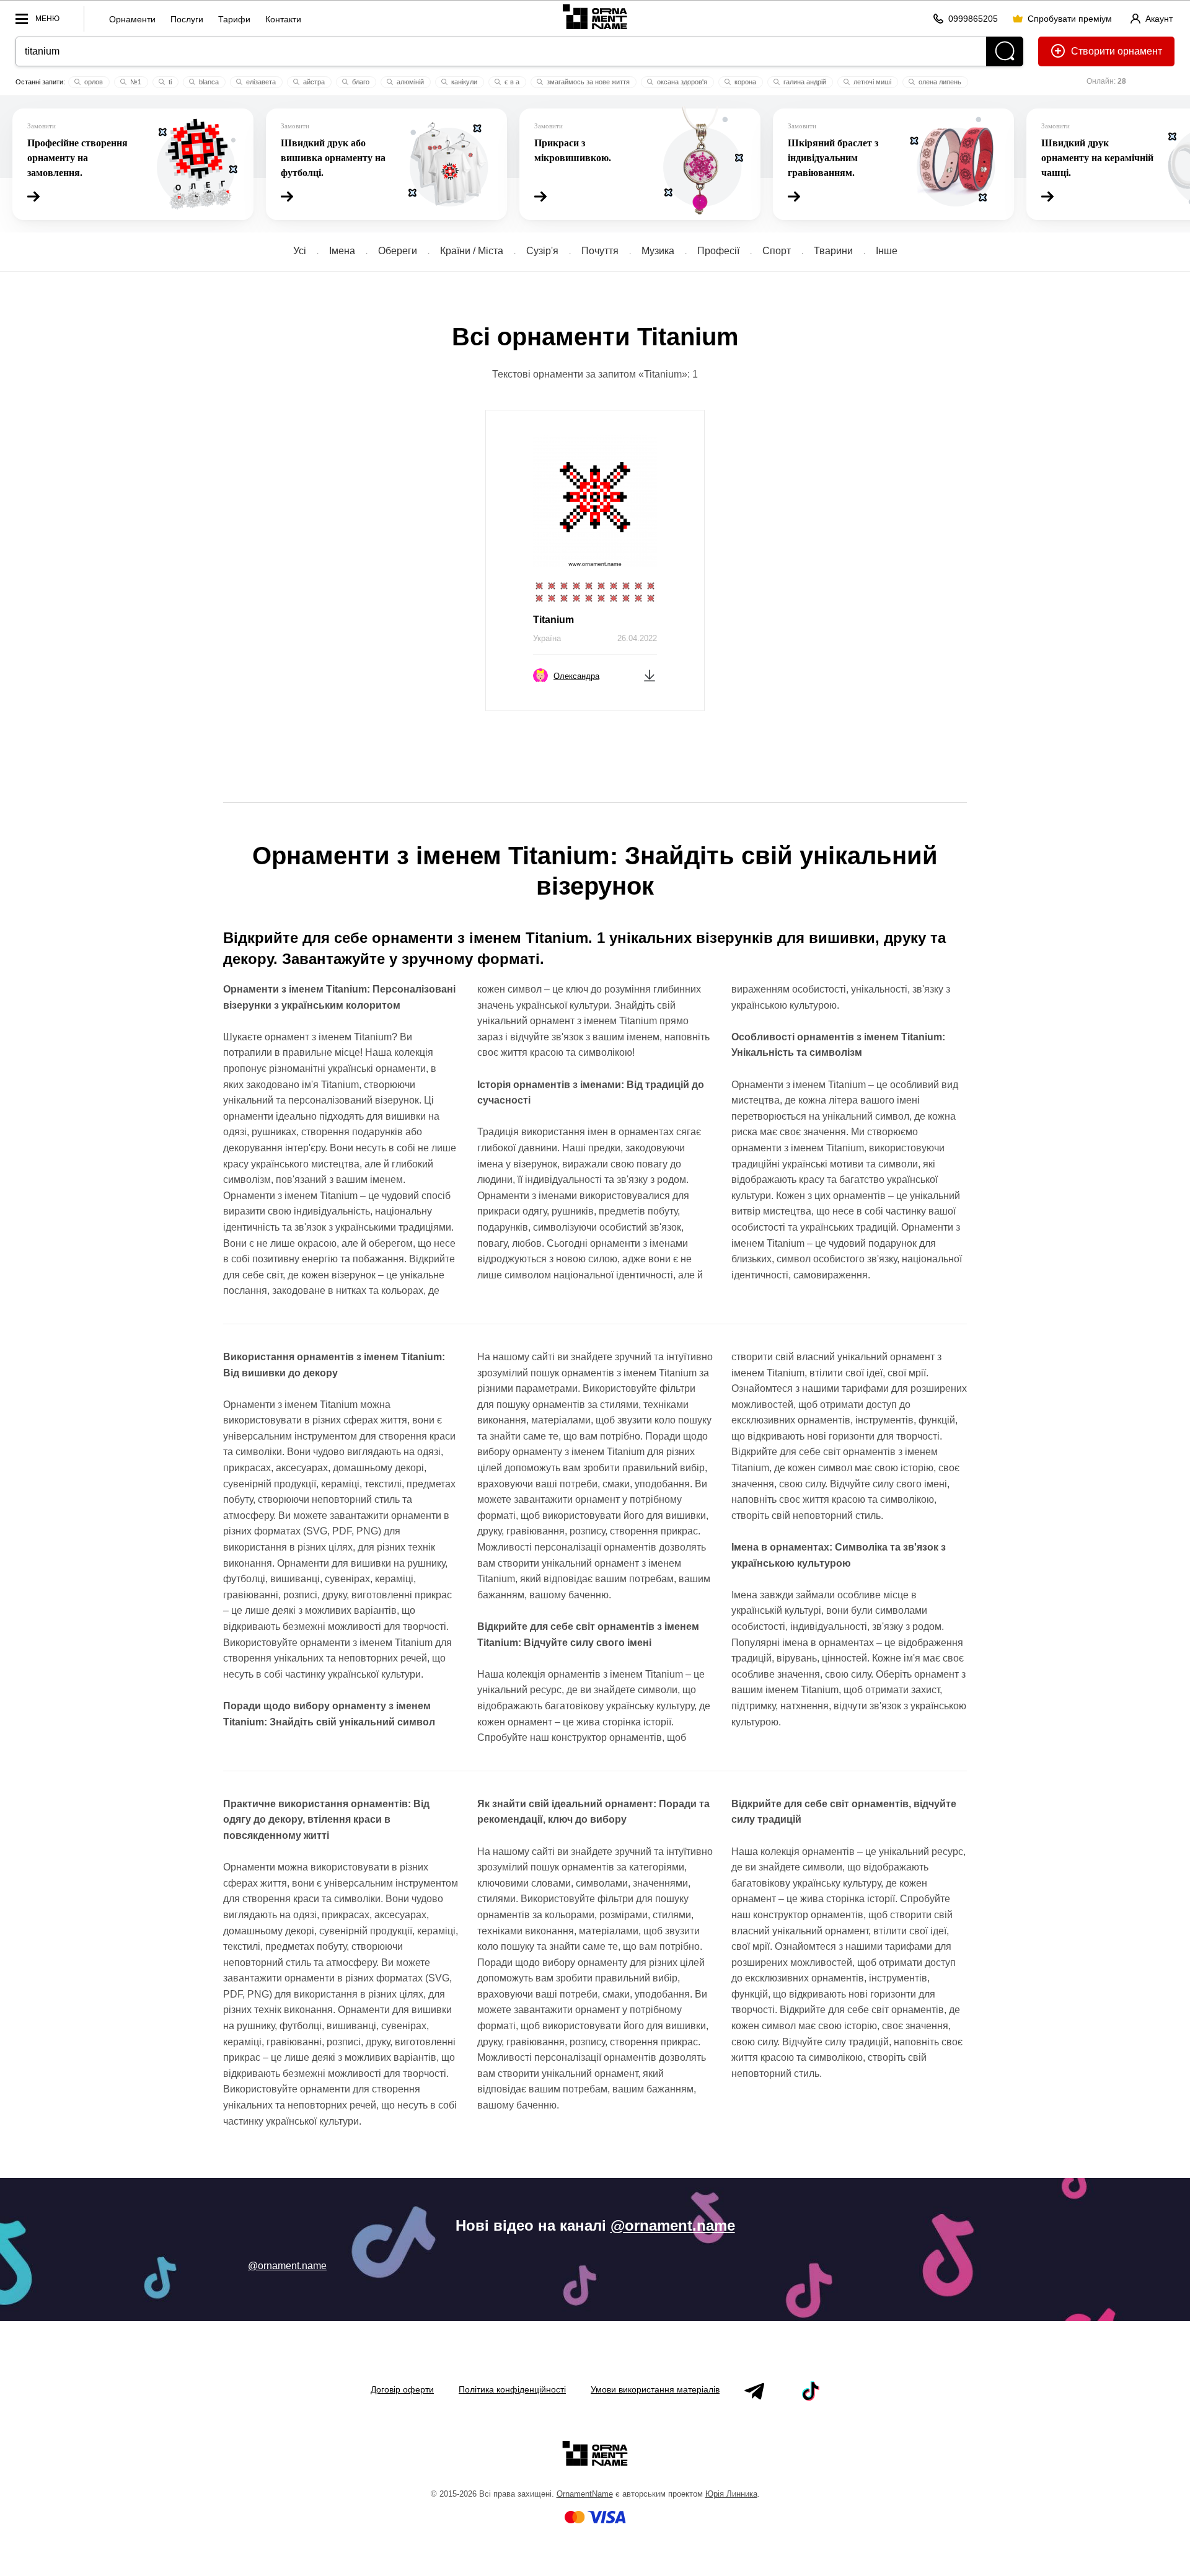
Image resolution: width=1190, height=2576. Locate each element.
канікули (463, 82)
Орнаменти (132, 19)
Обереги (398, 251)
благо (360, 82)
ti (169, 82)
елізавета (260, 82)
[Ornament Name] (595, 16)
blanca (208, 82)
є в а (511, 82)
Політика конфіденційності (512, 2389)
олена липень (939, 82)
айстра (313, 82)
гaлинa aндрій (804, 82)
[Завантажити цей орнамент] (650, 675)
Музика (658, 251)
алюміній (409, 82)
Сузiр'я (542, 251)
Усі (300, 251)
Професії (718, 251)
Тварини (833, 251)
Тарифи (234, 19)
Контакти (283, 19)
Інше (887, 251)
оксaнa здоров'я (681, 82)
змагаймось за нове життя (587, 82)
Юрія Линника (731, 2494)
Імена (342, 251)
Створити (1093, 51)
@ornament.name (673, 2225)
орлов (93, 82)
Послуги (187, 19)
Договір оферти (402, 2389)
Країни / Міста (472, 251)
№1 (135, 82)
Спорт (777, 251)
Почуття (600, 251)
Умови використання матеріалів (655, 2389)
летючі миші (871, 82)
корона (744, 82)
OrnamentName (585, 2494)
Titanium (553, 620)
